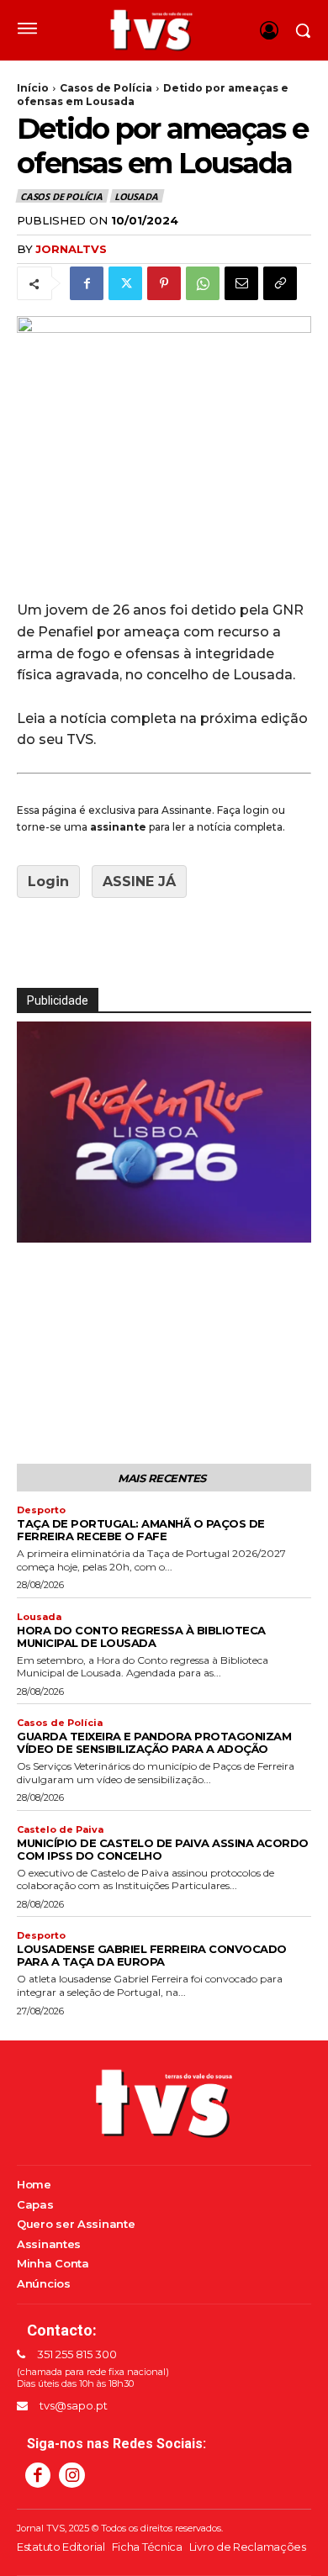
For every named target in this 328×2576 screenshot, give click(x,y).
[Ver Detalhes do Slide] (164, 1132)
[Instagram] (71, 2475)
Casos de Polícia (106, 88)
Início (33, 88)
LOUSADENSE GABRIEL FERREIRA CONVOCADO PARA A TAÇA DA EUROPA (152, 1955)
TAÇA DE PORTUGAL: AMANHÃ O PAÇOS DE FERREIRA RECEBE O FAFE (141, 1530)
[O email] (241, 283)
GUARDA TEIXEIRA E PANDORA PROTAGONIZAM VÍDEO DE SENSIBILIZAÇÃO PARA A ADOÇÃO (154, 1742)
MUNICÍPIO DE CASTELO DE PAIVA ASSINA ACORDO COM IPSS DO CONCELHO (163, 1849)
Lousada (136, 196)
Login (48, 882)
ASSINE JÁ (139, 882)
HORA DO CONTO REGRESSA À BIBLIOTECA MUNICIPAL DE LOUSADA (141, 1636)
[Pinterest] (164, 283)
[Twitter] (125, 283)
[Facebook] (87, 283)
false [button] (38, 1226)
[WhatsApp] (203, 283)
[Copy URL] (280, 283)
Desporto (41, 1510)
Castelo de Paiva (60, 1830)
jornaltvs (71, 249)
